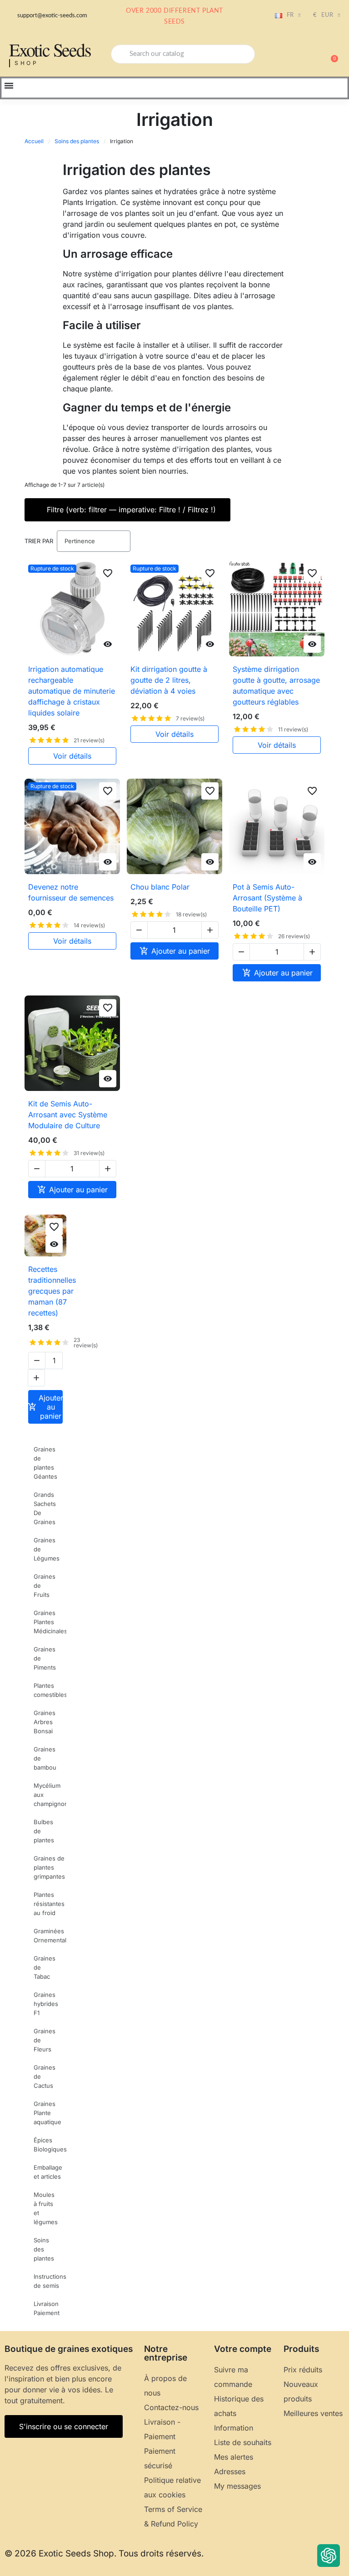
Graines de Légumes (47, 1549)
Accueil (34, 141)
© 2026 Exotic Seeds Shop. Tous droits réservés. (104, 2553)
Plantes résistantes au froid (49, 1904)
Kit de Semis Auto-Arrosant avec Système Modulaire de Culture (68, 1115)
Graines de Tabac (45, 1967)
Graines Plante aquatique (47, 2113)
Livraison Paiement (47, 2308)
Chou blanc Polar (160, 887)
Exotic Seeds (50, 49)
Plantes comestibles (50, 1690)
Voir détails (72, 756)
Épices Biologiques (50, 2145)
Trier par (39, 541)
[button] (330, 54)
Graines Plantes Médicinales (50, 1622)
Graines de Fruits (45, 1586)
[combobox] (183, 54)
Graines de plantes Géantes (45, 1463)
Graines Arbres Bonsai (45, 1722)
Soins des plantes (77, 141)
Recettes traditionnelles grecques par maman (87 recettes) (52, 1291)
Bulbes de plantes (44, 1831)
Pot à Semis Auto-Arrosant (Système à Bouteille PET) (267, 898)
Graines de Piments (45, 1658)
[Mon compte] (299, 55)
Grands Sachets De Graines (45, 1508)
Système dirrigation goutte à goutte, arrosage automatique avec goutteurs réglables (276, 685)
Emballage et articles (48, 2172)
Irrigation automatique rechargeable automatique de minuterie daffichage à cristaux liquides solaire (72, 691)
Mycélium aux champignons (50, 1795)
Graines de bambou (45, 1758)
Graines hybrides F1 (46, 2004)
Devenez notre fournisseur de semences (71, 892)
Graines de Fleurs (45, 2040)
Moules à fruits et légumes (46, 2208)
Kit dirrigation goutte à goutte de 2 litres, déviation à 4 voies (169, 680)
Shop (27, 63)
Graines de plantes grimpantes (49, 1867)
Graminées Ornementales (50, 1936)
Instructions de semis (50, 2281)
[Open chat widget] (329, 2556)
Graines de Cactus (45, 2076)
